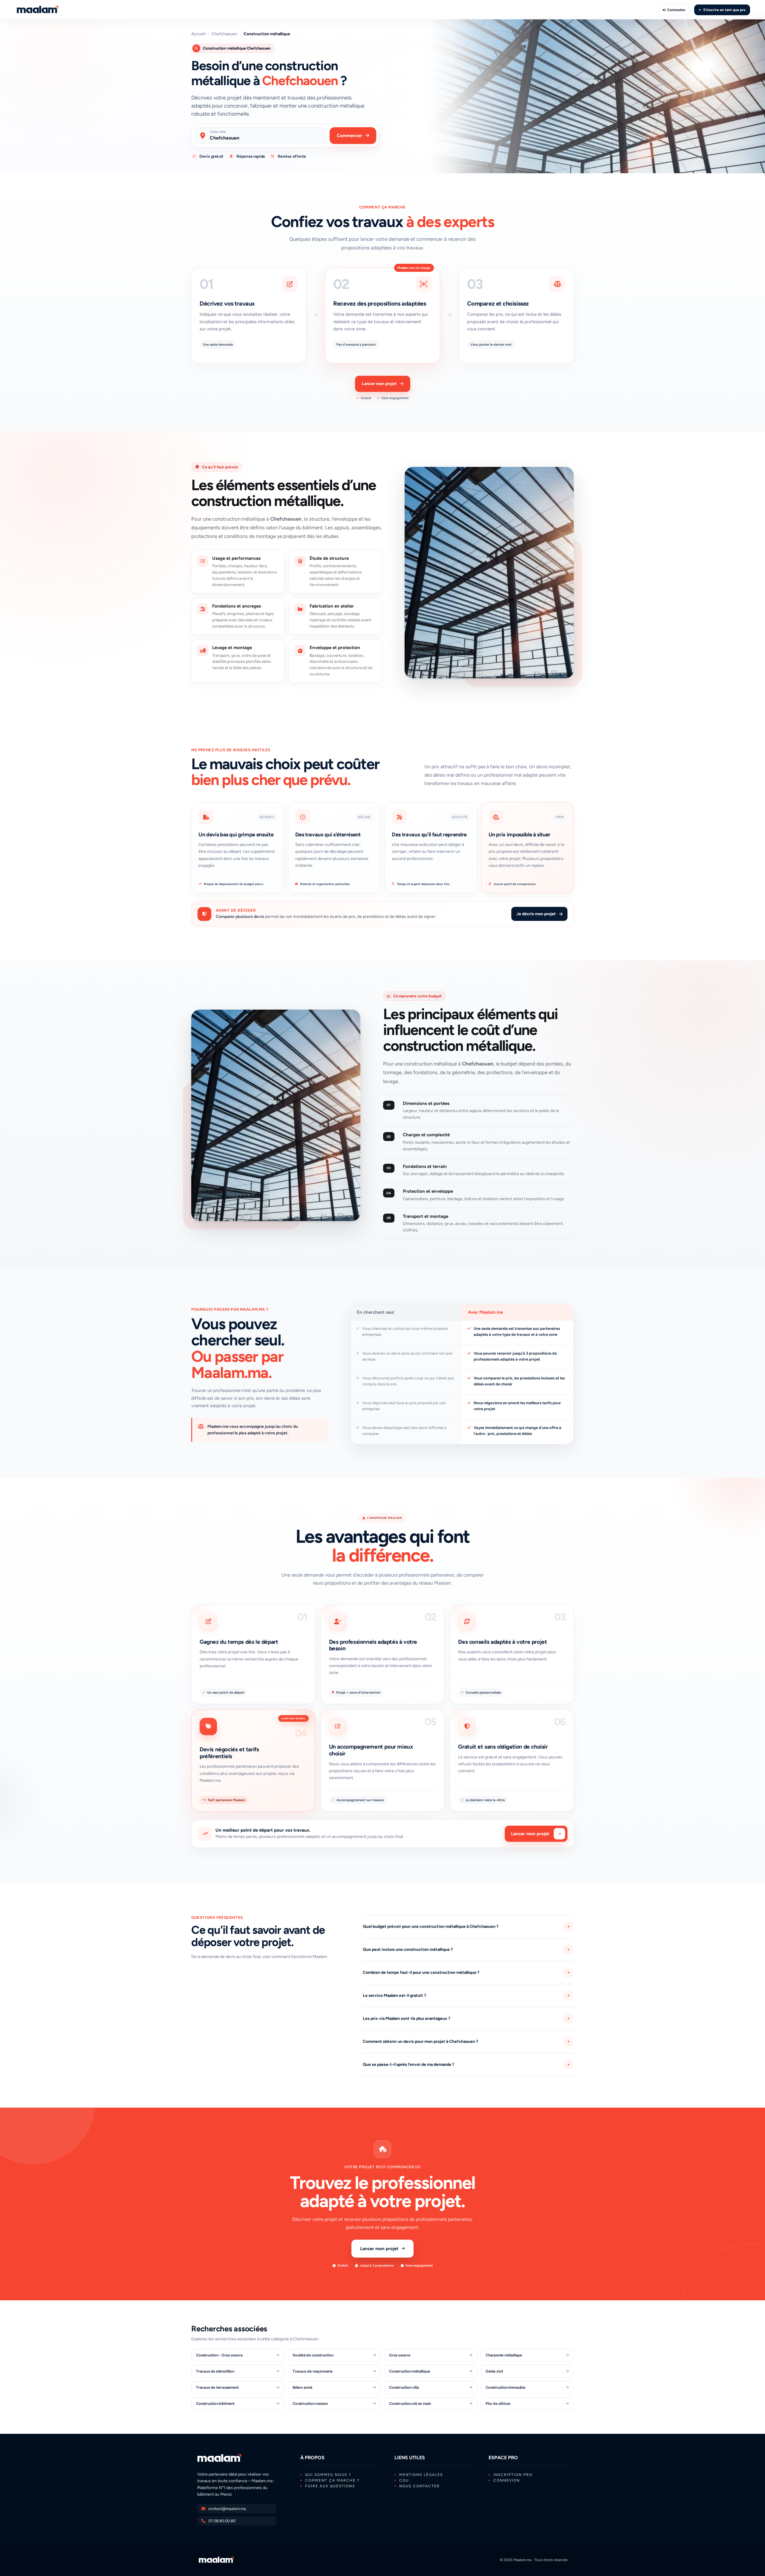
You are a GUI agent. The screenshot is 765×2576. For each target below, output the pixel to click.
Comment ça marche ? (332, 2480)
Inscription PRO (513, 2475)
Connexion (676, 10)
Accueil (198, 34)
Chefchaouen (224, 34)
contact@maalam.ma (227, 2509)
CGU (404, 2480)
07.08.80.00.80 (222, 2521)
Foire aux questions (330, 2486)
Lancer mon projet (379, 384)
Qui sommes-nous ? (328, 2475)
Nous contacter (420, 2486)
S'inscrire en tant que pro (724, 10)
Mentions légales (421, 2475)
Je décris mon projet (536, 914)
